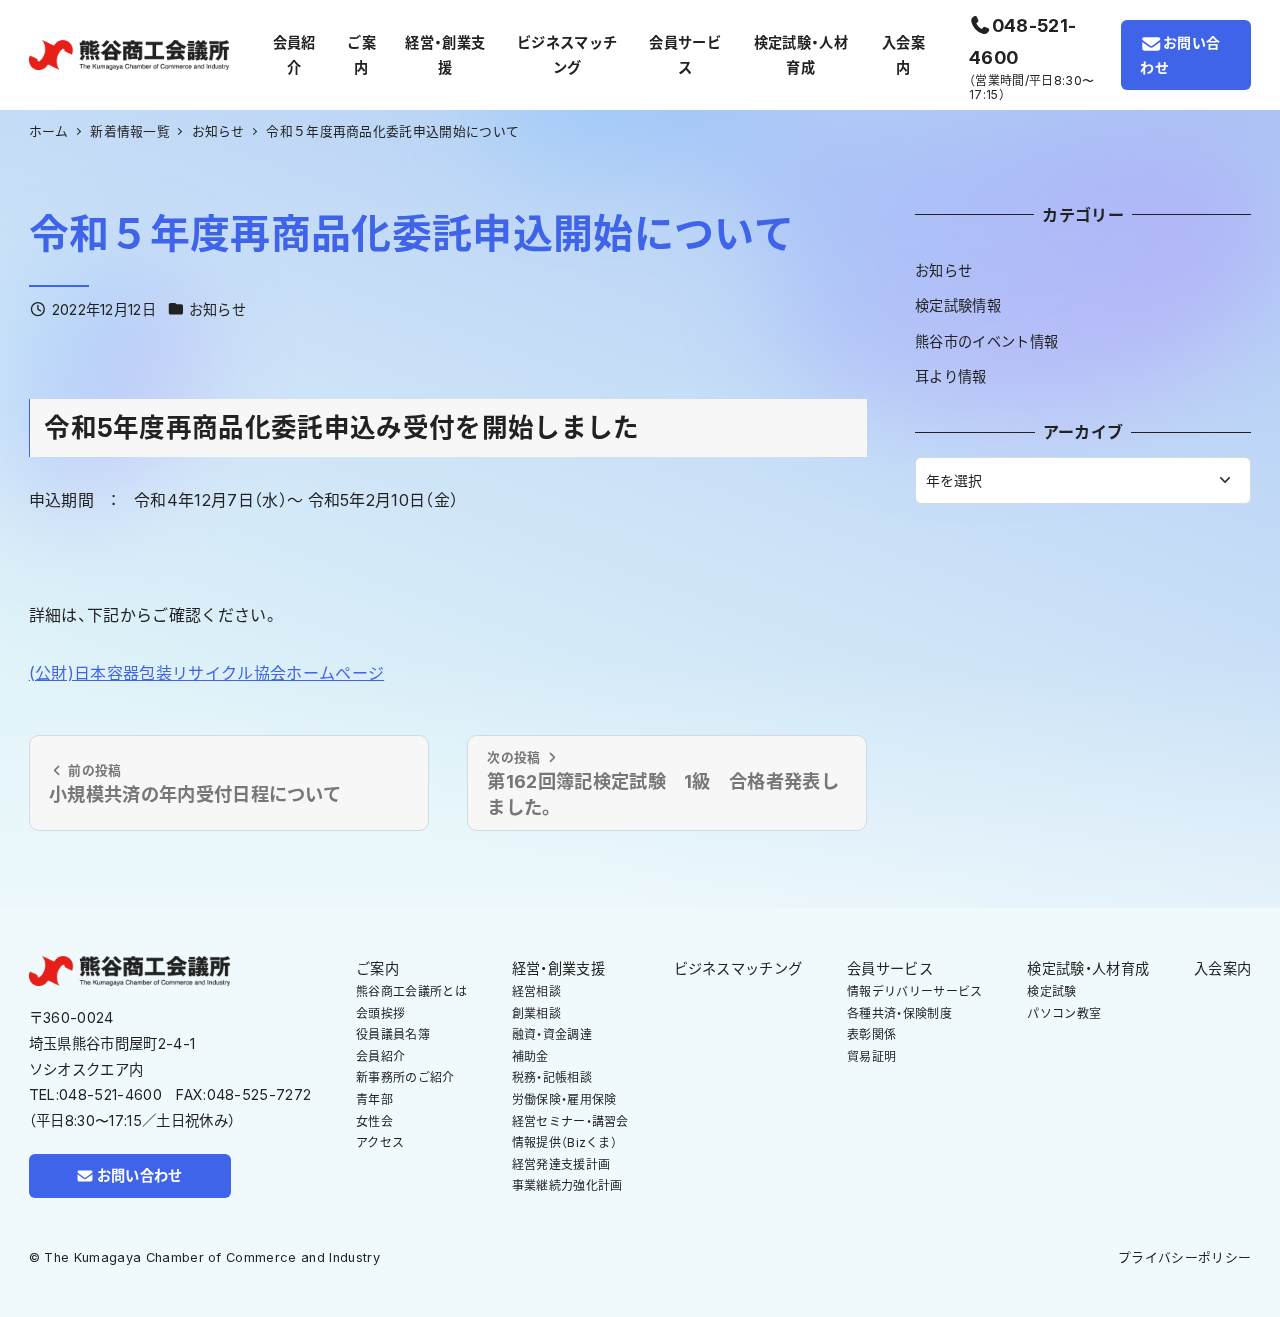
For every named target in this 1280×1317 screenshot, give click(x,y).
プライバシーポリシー (1184, 1257)
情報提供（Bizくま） (565, 1142)
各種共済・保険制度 (899, 1013)
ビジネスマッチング (738, 968)
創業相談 (536, 1013)
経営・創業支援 (558, 968)
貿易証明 (871, 1056)
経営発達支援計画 (561, 1164)
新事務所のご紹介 (405, 1077)
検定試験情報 (958, 305)
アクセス (380, 1142)
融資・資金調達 (552, 1034)
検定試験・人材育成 (1088, 968)
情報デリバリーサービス (915, 991)
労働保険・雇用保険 (564, 1099)
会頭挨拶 (380, 1013)
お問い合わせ (1180, 55)
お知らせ (217, 309)
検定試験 (1051, 991)
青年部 (374, 1099)
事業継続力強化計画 (567, 1185)
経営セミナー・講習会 (570, 1121)
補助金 (530, 1056)
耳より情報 (951, 376)
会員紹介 (380, 1056)
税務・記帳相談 (552, 1077)
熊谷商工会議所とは (411, 991)
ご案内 (377, 968)
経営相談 (536, 991)
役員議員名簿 (393, 1034)
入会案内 (1222, 968)
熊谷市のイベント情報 (986, 341)
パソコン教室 (1064, 1013)
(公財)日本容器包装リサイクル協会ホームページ (206, 673)
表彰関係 (871, 1034)
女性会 (374, 1121)
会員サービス (890, 968)
